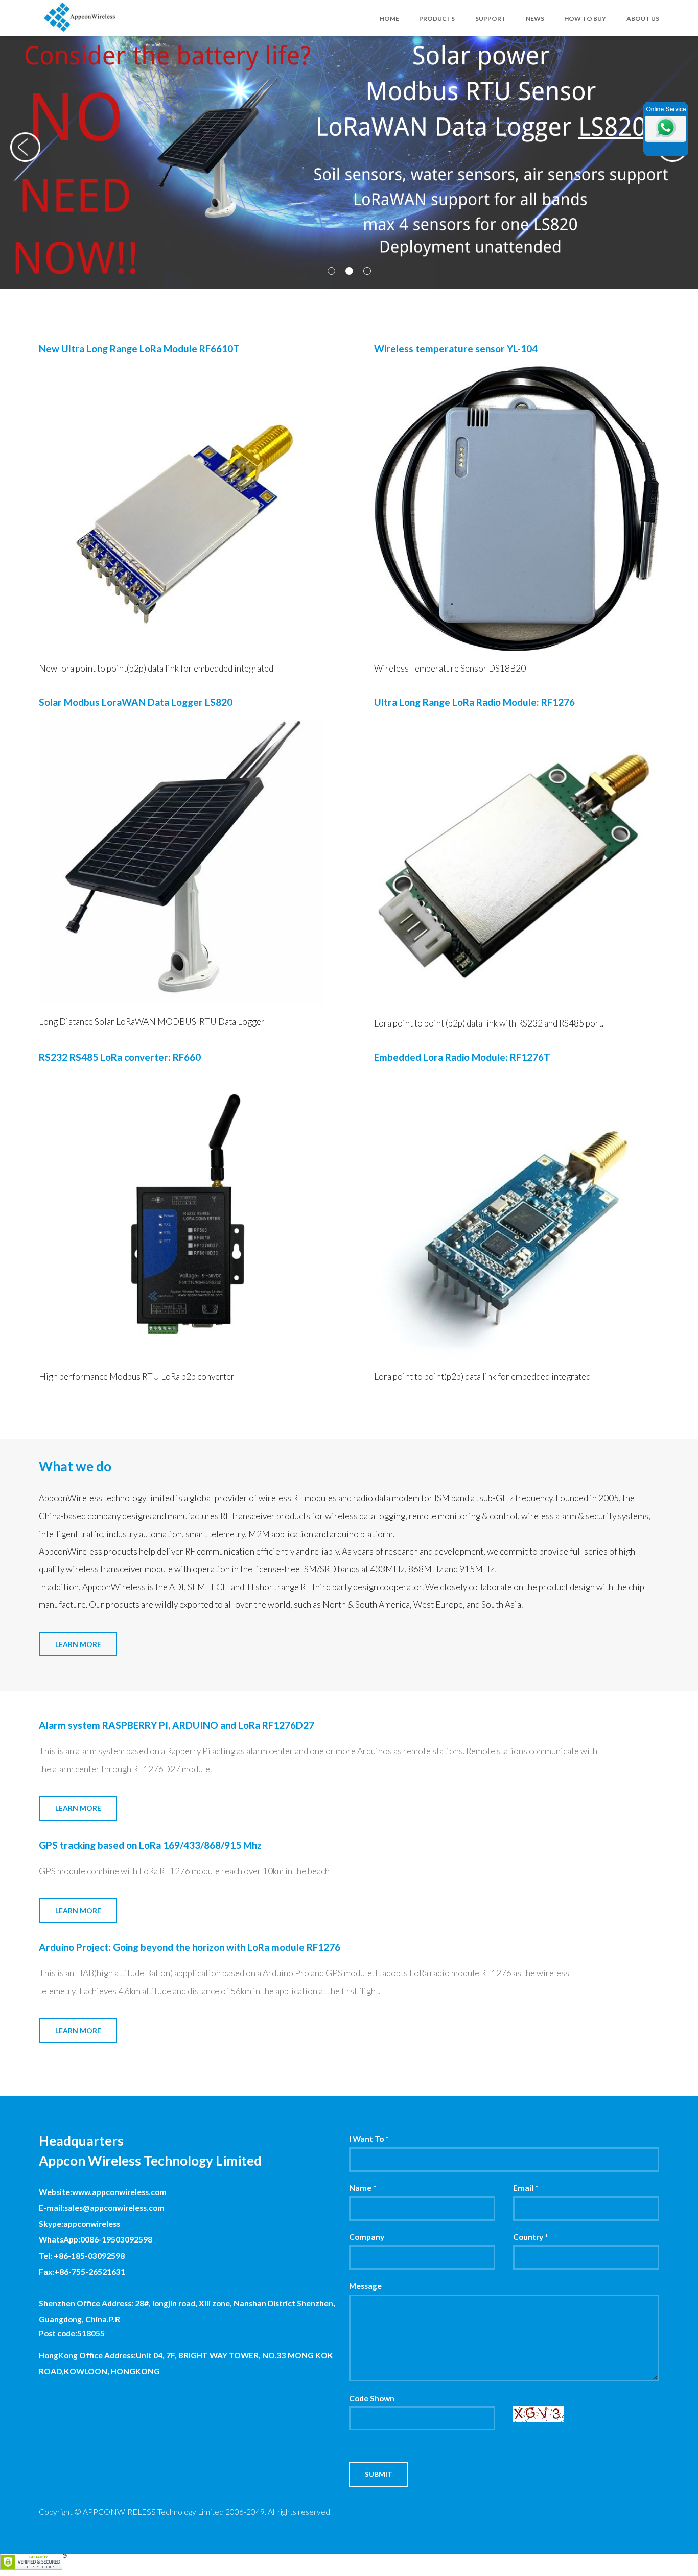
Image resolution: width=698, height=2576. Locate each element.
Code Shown (372, 2398)
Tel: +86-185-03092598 (82, 2256)
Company (367, 2237)
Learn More (78, 1644)
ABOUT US (643, 19)
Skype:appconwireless (79, 2224)
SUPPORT (491, 19)
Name (363, 2188)
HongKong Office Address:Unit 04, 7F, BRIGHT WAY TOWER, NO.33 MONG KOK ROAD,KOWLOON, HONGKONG (186, 2363)
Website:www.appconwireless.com (103, 2192)
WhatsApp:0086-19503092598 (96, 2239)
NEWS (535, 19)
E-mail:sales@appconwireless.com (102, 2208)
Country (531, 2237)
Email (526, 2188)
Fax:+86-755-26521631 (82, 2272)
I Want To (369, 2139)
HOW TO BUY (585, 19)
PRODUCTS (437, 19)
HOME (389, 19)
